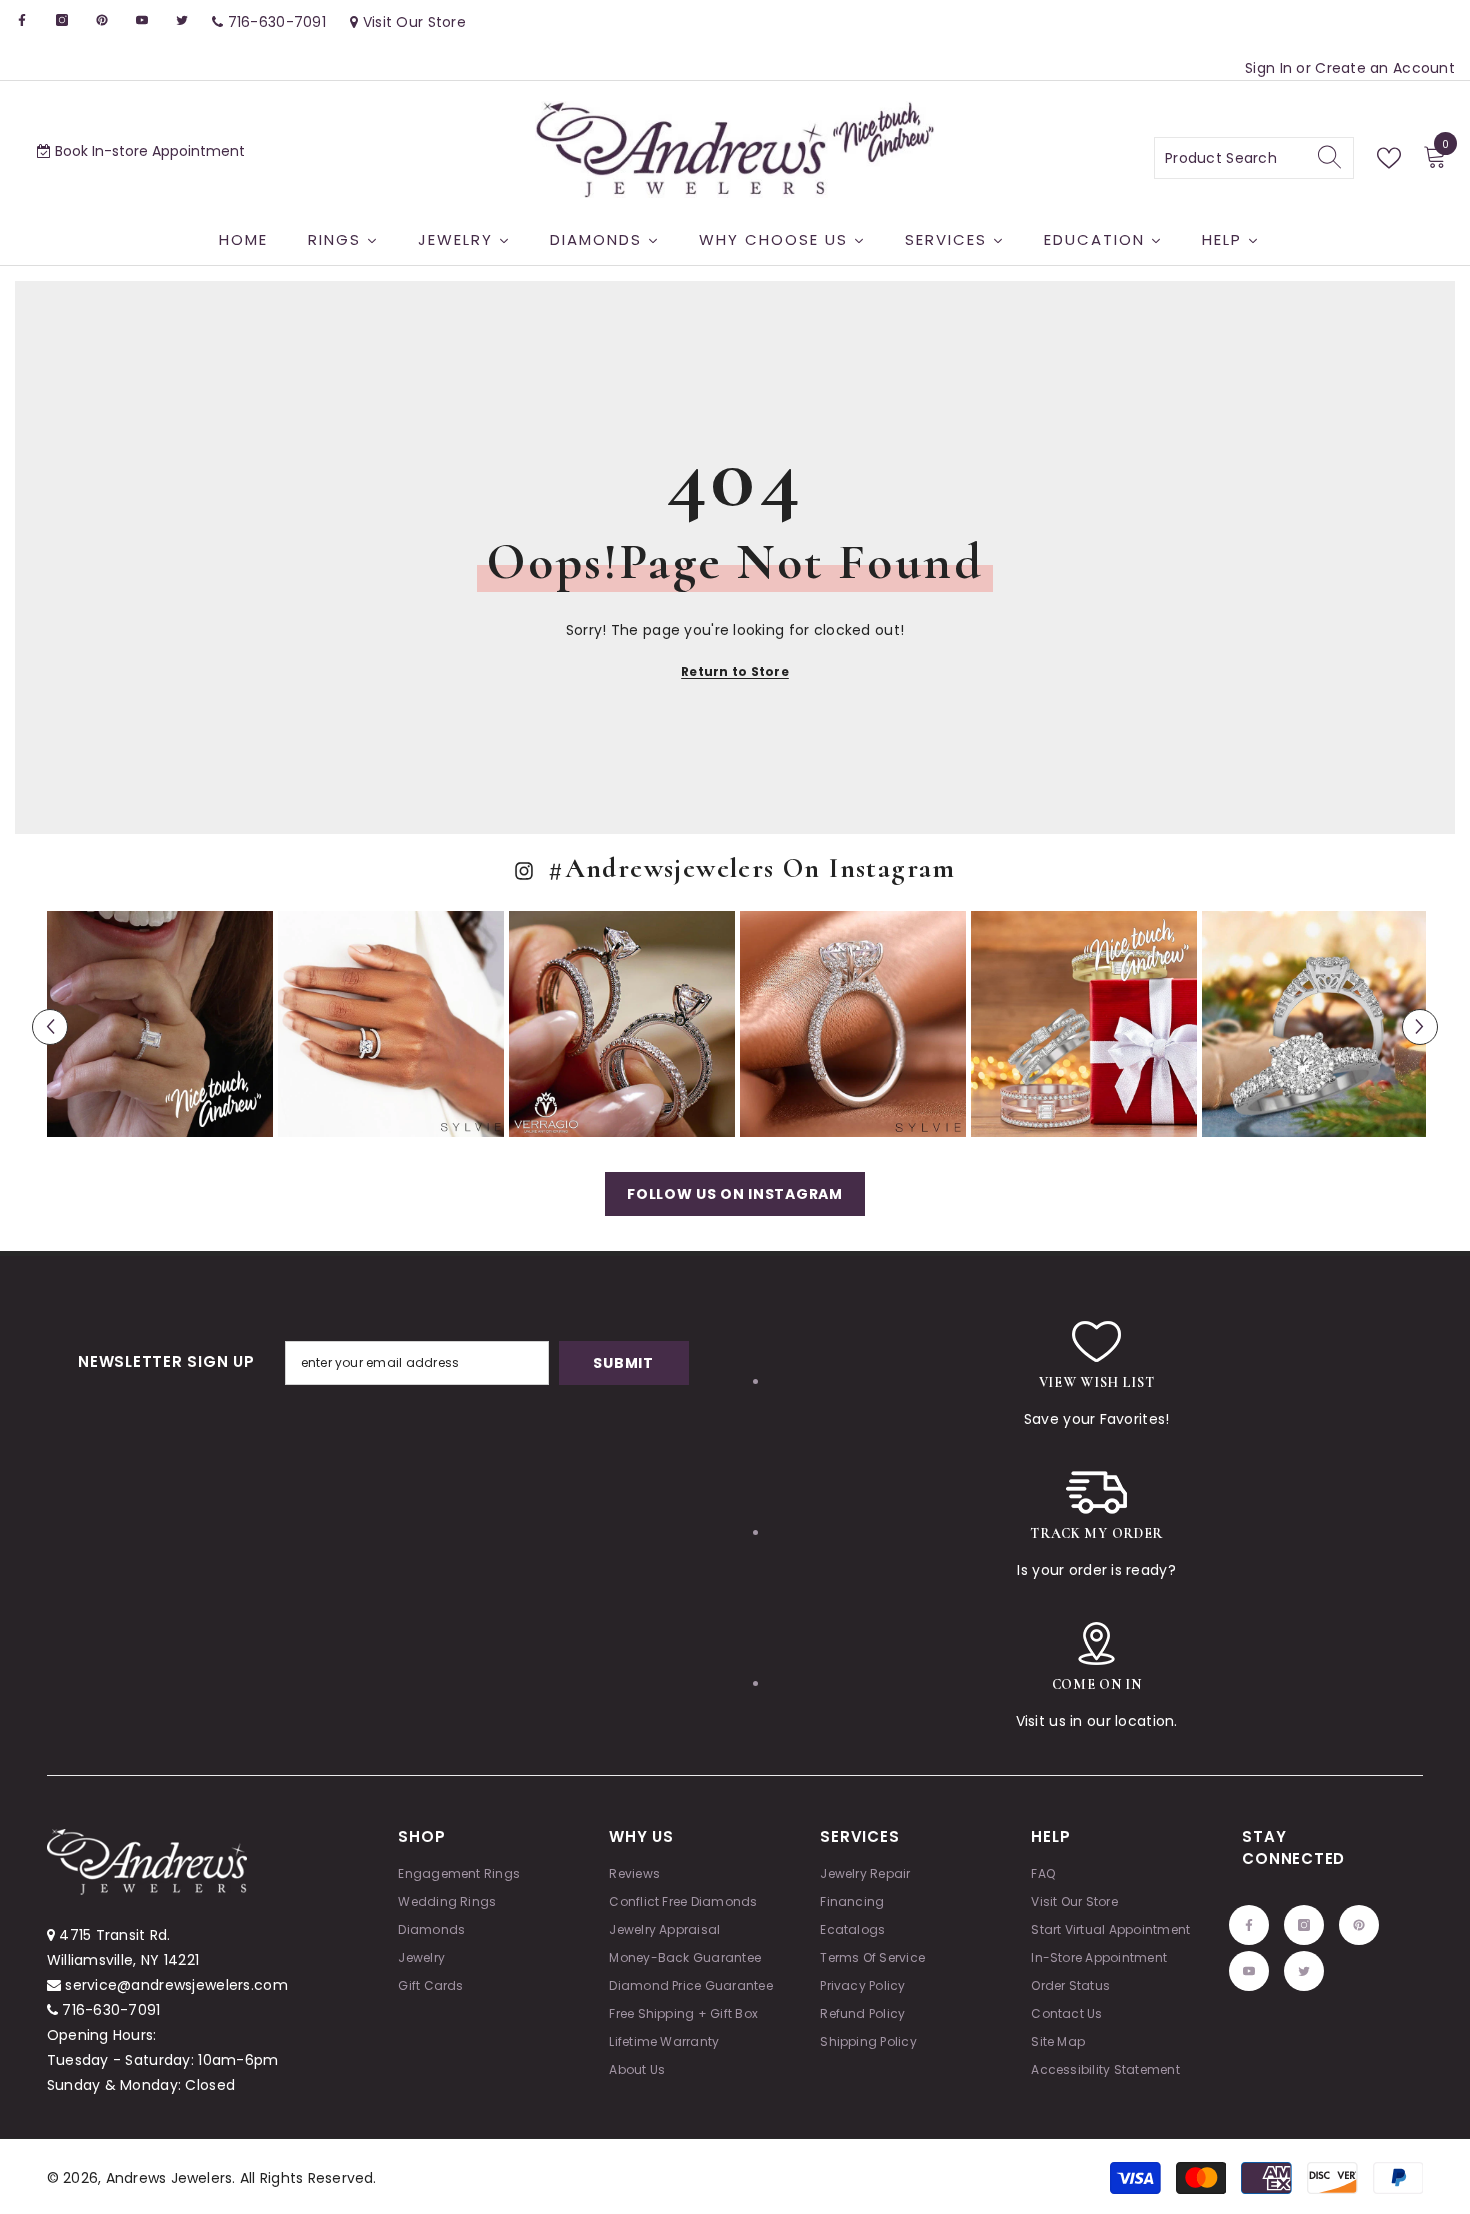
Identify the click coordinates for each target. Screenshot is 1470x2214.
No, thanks (746, 1275)
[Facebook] (651, 1226)
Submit (735, 1143)
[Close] (970, 872)
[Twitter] (819, 1226)
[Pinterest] (735, 1226)
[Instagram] (693, 1226)
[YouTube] (777, 1226)
